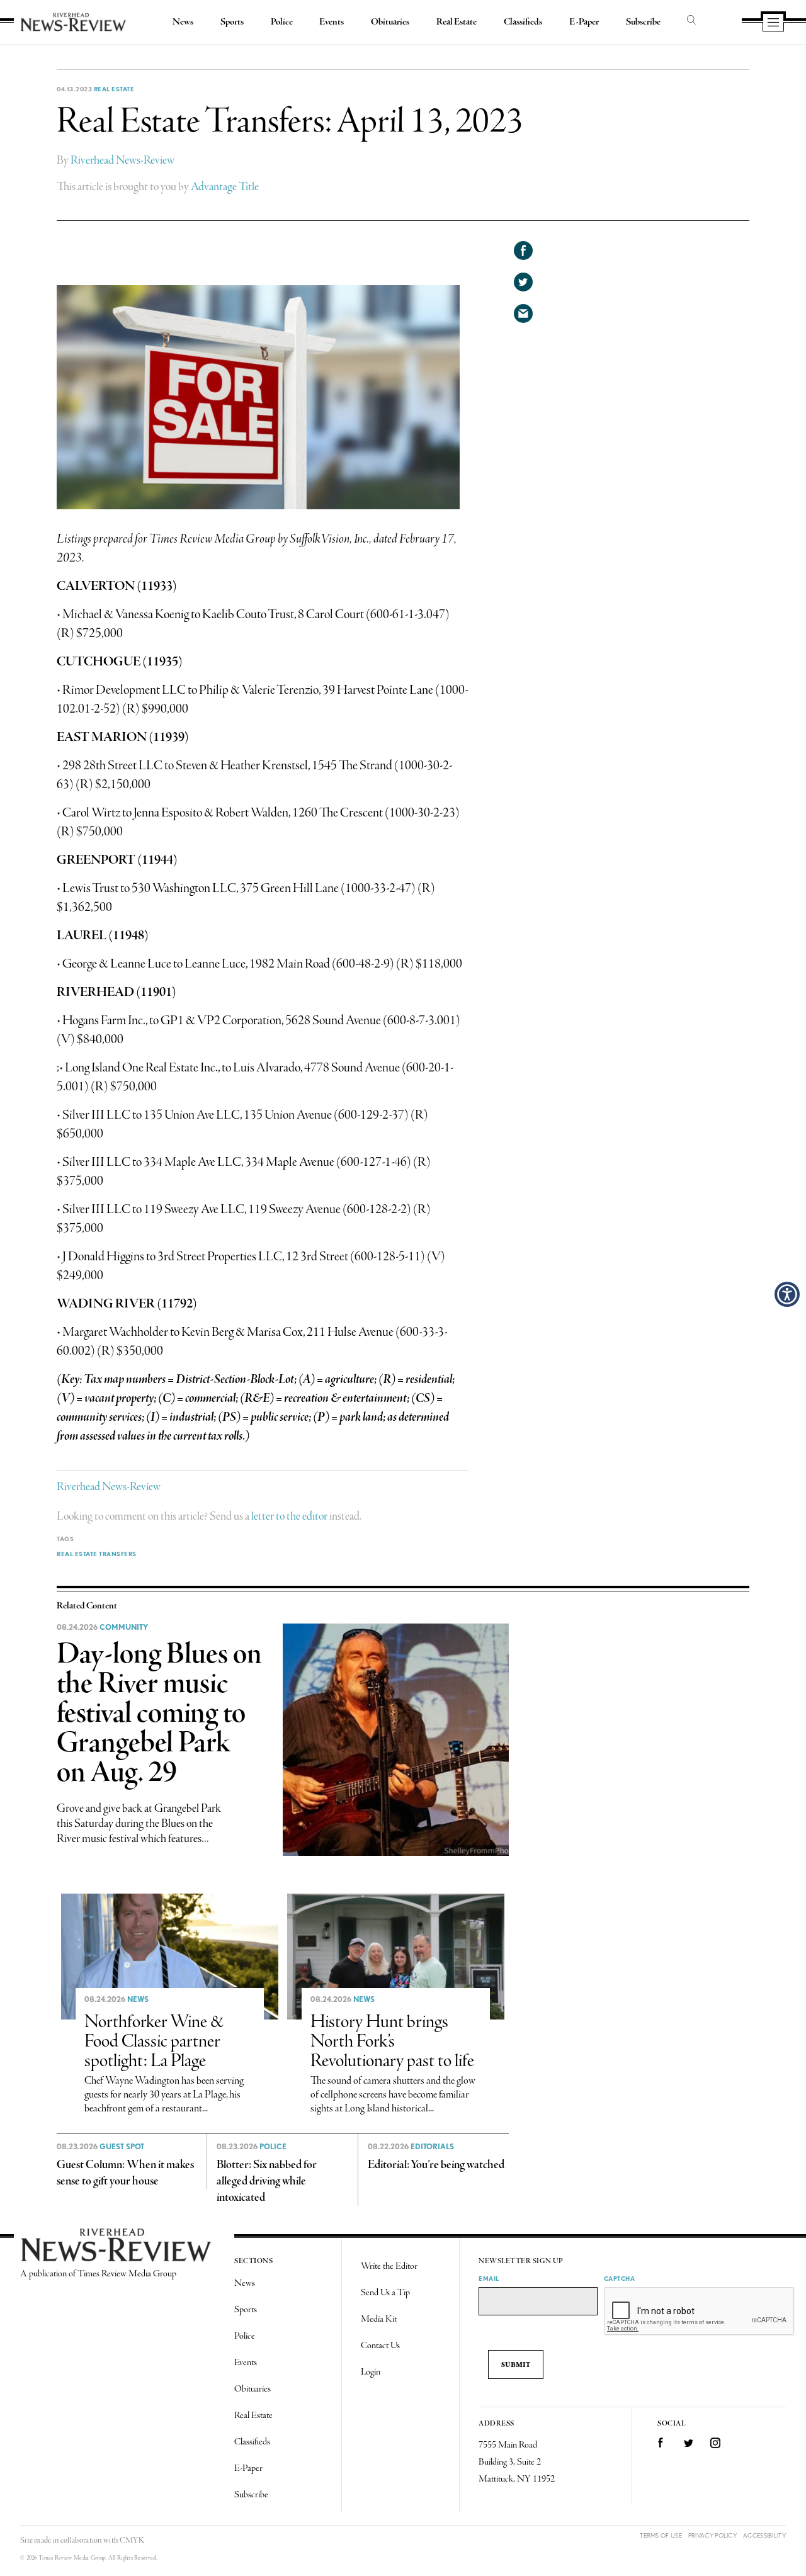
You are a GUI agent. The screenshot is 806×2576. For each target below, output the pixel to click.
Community (124, 1627)
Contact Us (380, 2346)
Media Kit (379, 2319)
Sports (232, 22)
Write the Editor (389, 2266)
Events (332, 22)
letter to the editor (289, 1517)
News (183, 22)
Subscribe (643, 22)
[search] (691, 21)
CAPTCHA (620, 2278)
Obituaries (390, 22)
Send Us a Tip (385, 2293)
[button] (787, 1294)
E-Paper (584, 22)
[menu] (773, 23)
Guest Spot (122, 2147)
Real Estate (457, 22)
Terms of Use (661, 2535)
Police (282, 22)
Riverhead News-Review (122, 161)
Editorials (432, 2147)
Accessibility (764, 2535)
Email (489, 2278)
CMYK (132, 2540)
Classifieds (523, 22)
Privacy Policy (712, 2535)
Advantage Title (225, 187)
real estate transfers (97, 1554)
